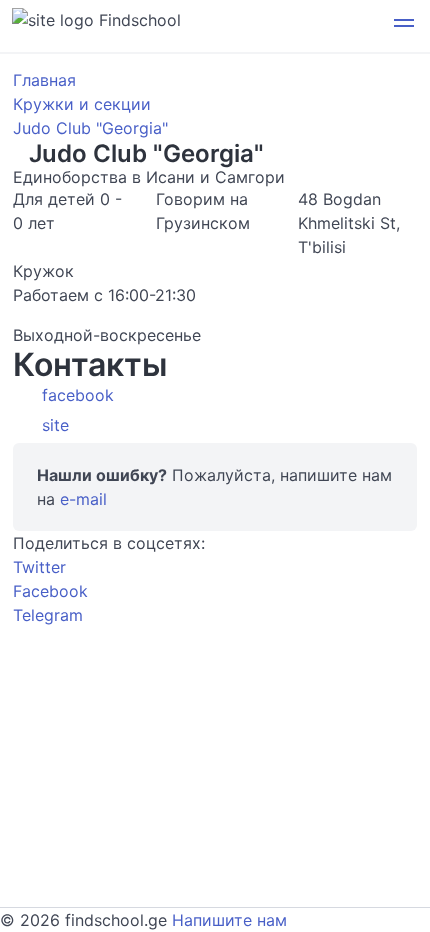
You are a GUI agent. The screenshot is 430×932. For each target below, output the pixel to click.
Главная (44, 80)
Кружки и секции (82, 104)
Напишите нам (229, 920)
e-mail (83, 499)
